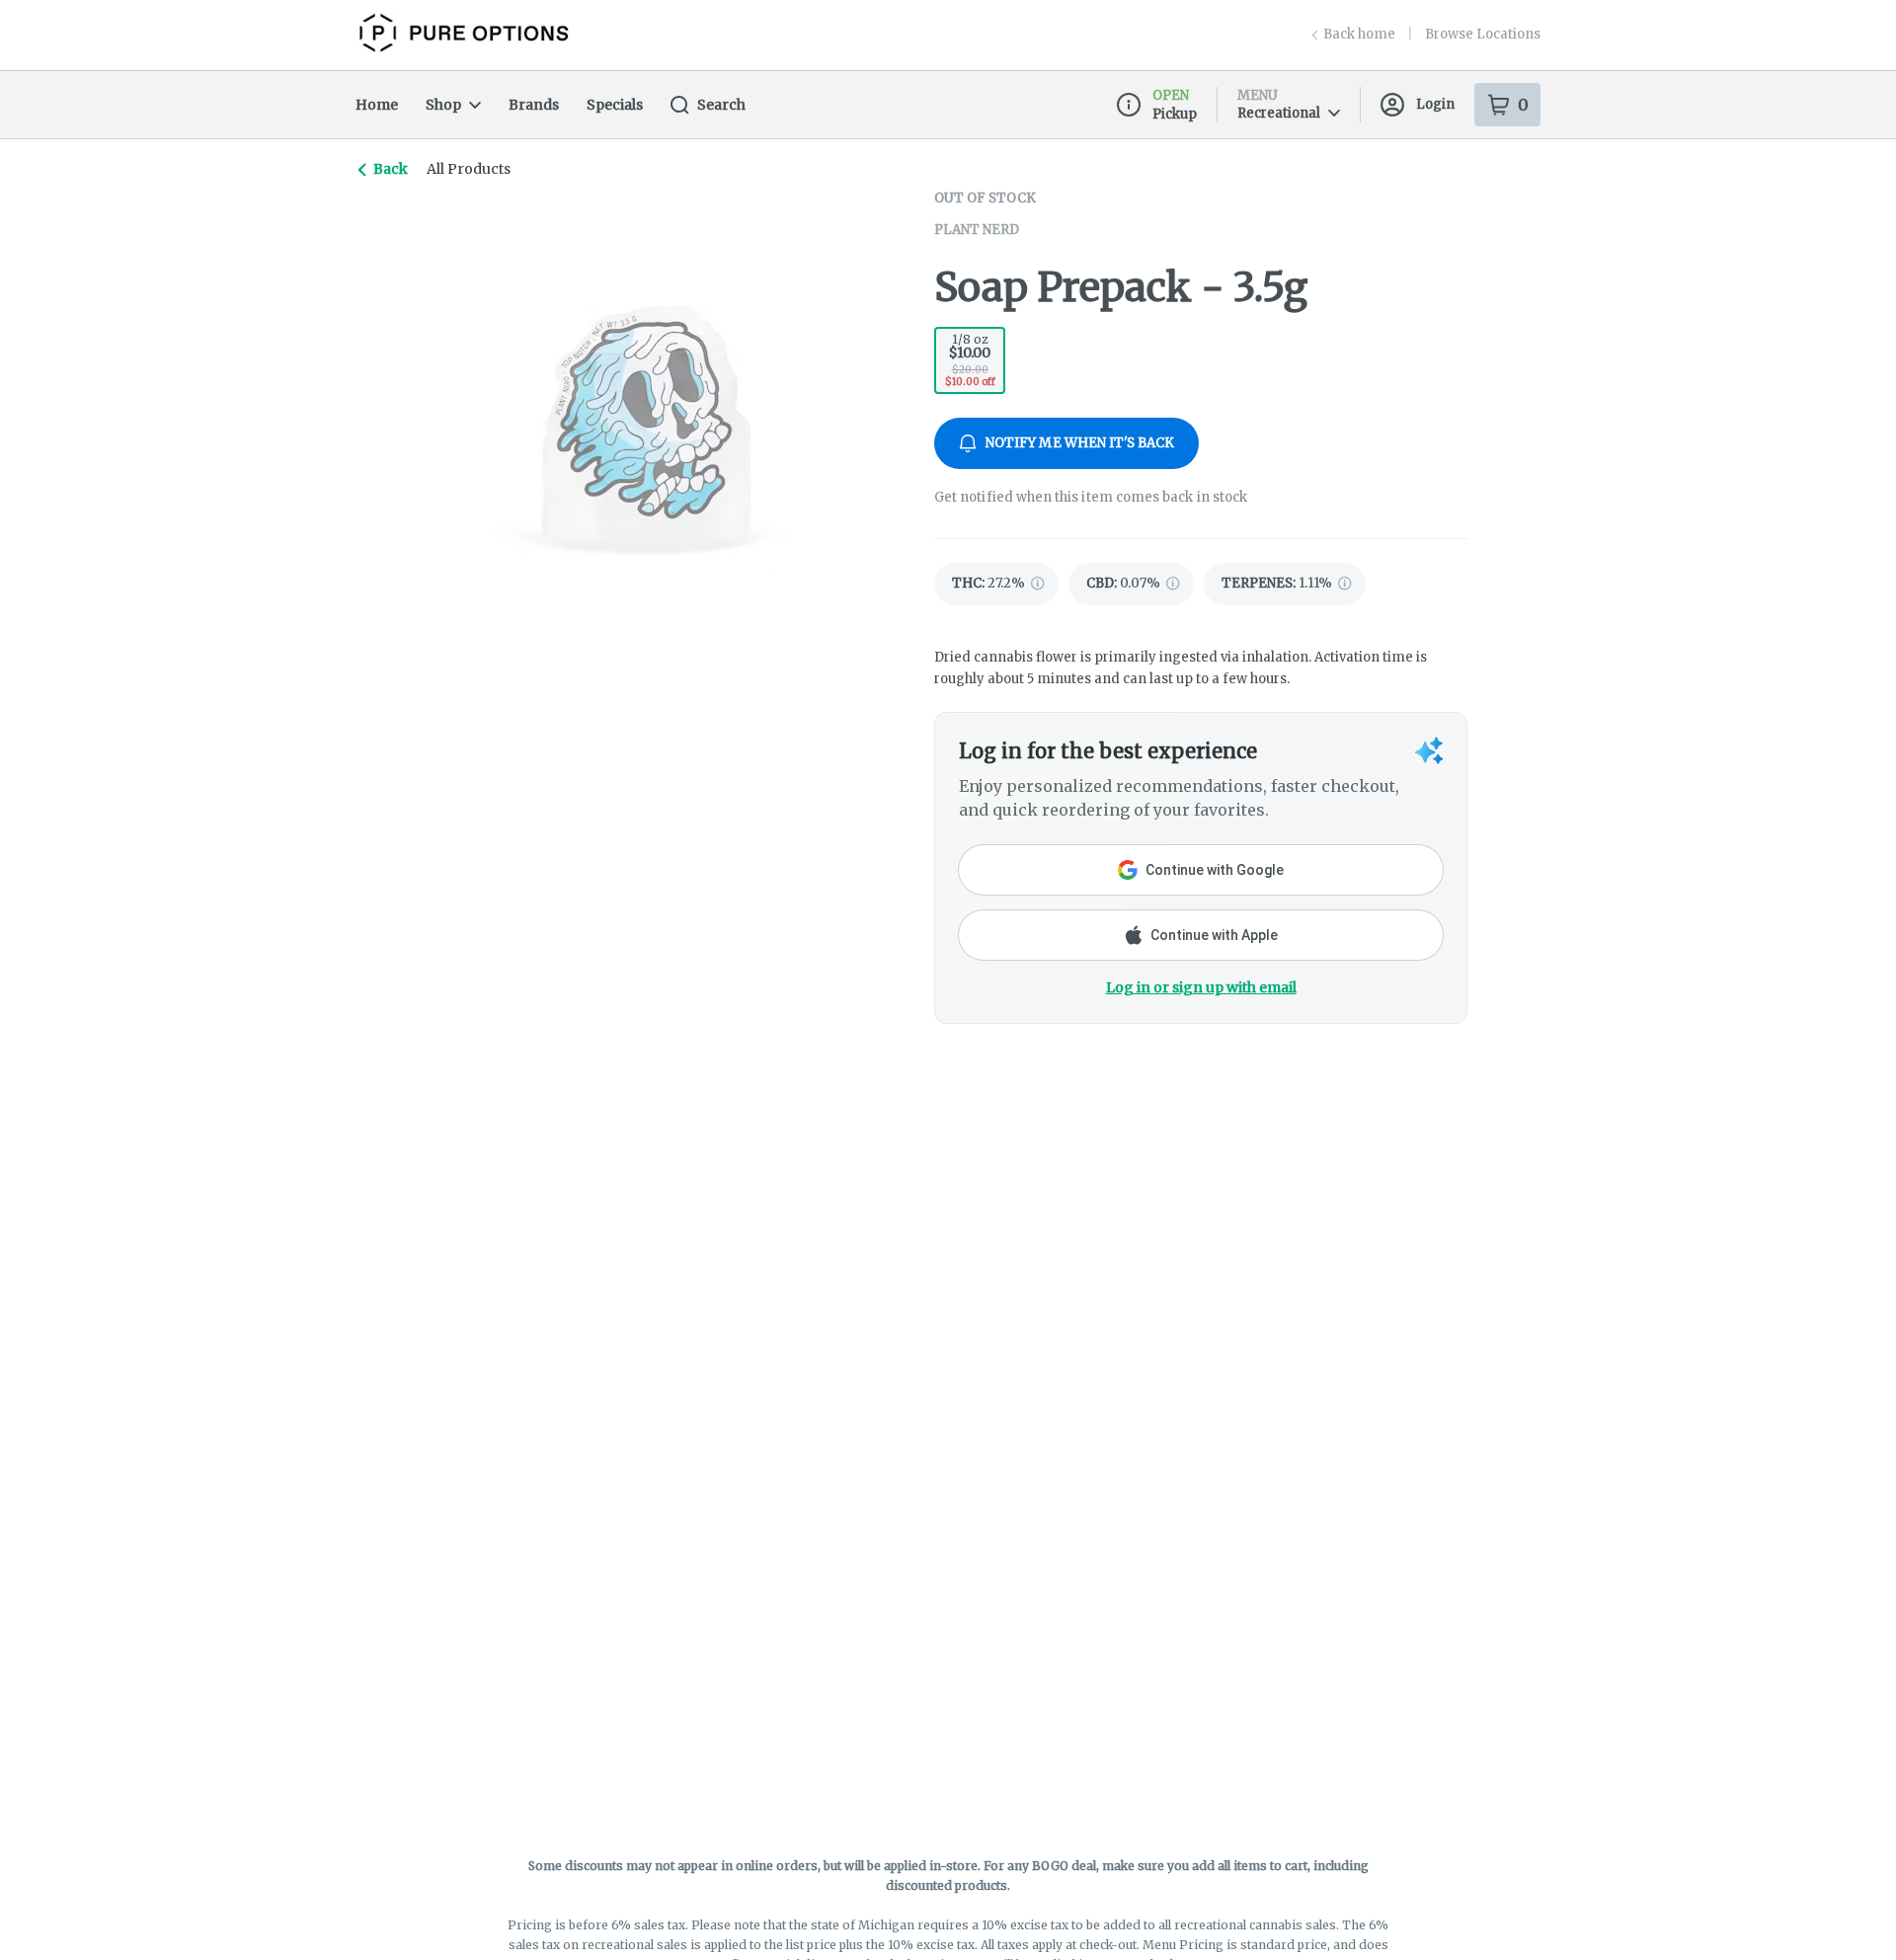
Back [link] (391, 169)
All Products (469, 169)
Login (1435, 104)
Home (377, 105)
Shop (443, 105)
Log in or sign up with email (1201, 987)
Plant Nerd (977, 230)
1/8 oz (970, 360)
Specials (615, 105)
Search (721, 105)
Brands (534, 105)
